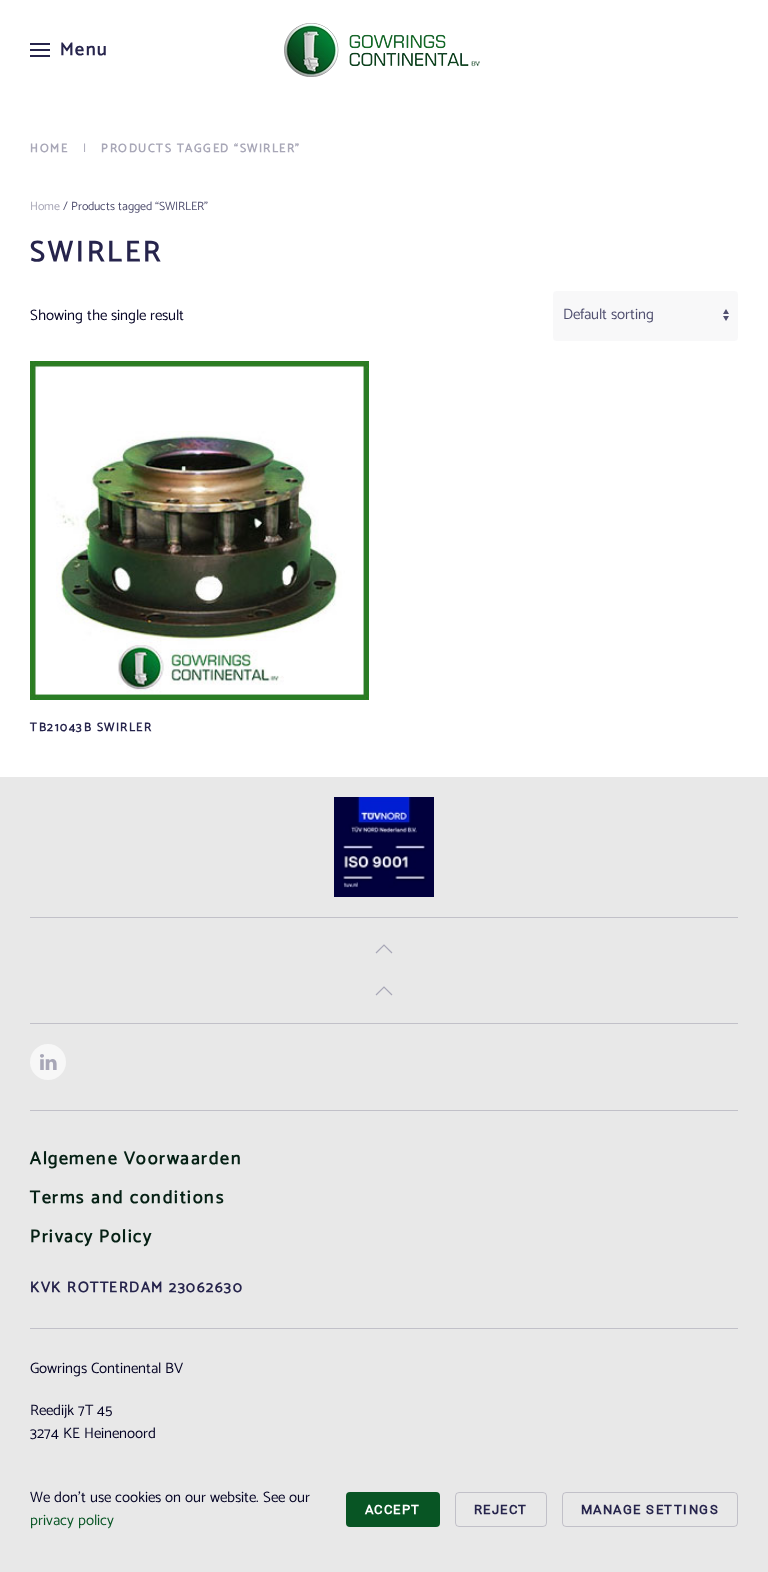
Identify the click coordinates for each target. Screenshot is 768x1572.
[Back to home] (384, 50)
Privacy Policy (91, 1237)
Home (45, 206)
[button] (69, 50)
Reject (501, 1509)
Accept (393, 1509)
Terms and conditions (127, 1198)
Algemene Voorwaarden (136, 1159)
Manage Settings (650, 1509)
